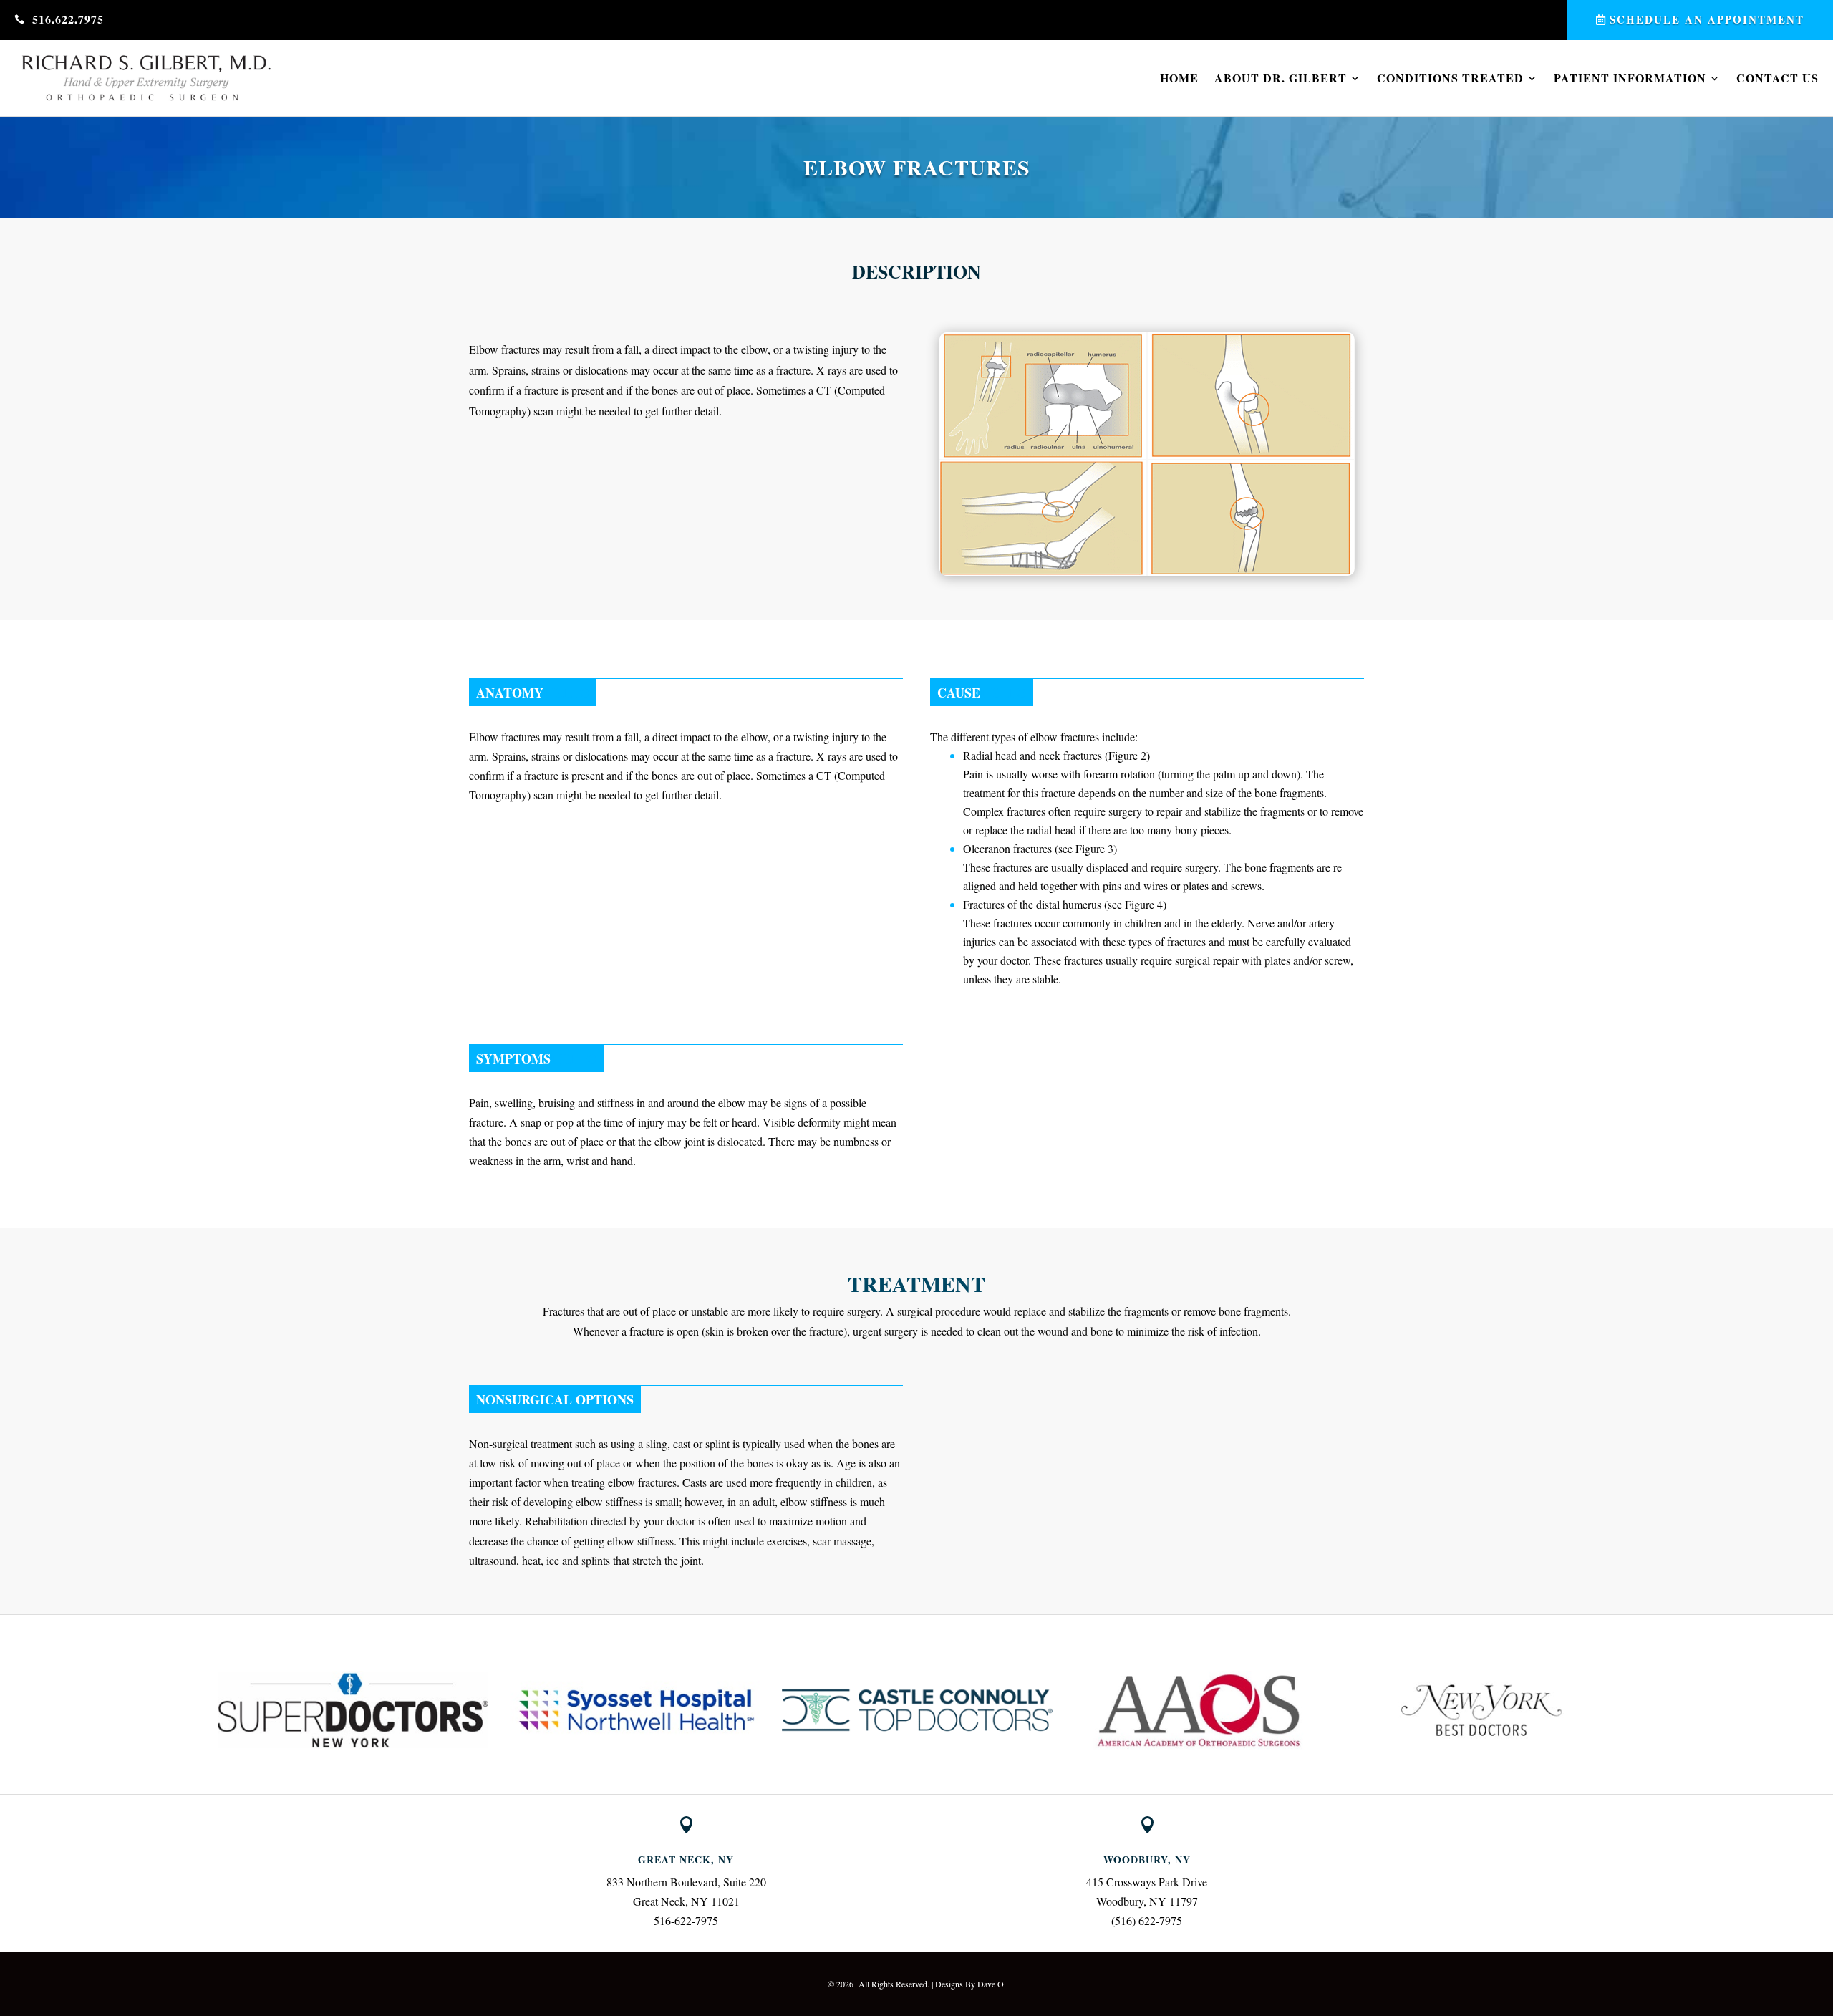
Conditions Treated (1450, 78)
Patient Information (1630, 78)
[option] (353, 1710)
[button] (204, 1710)
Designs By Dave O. (971, 1984)
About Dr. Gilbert (1281, 78)
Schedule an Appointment (1707, 19)
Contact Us (1778, 78)
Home (1179, 78)
